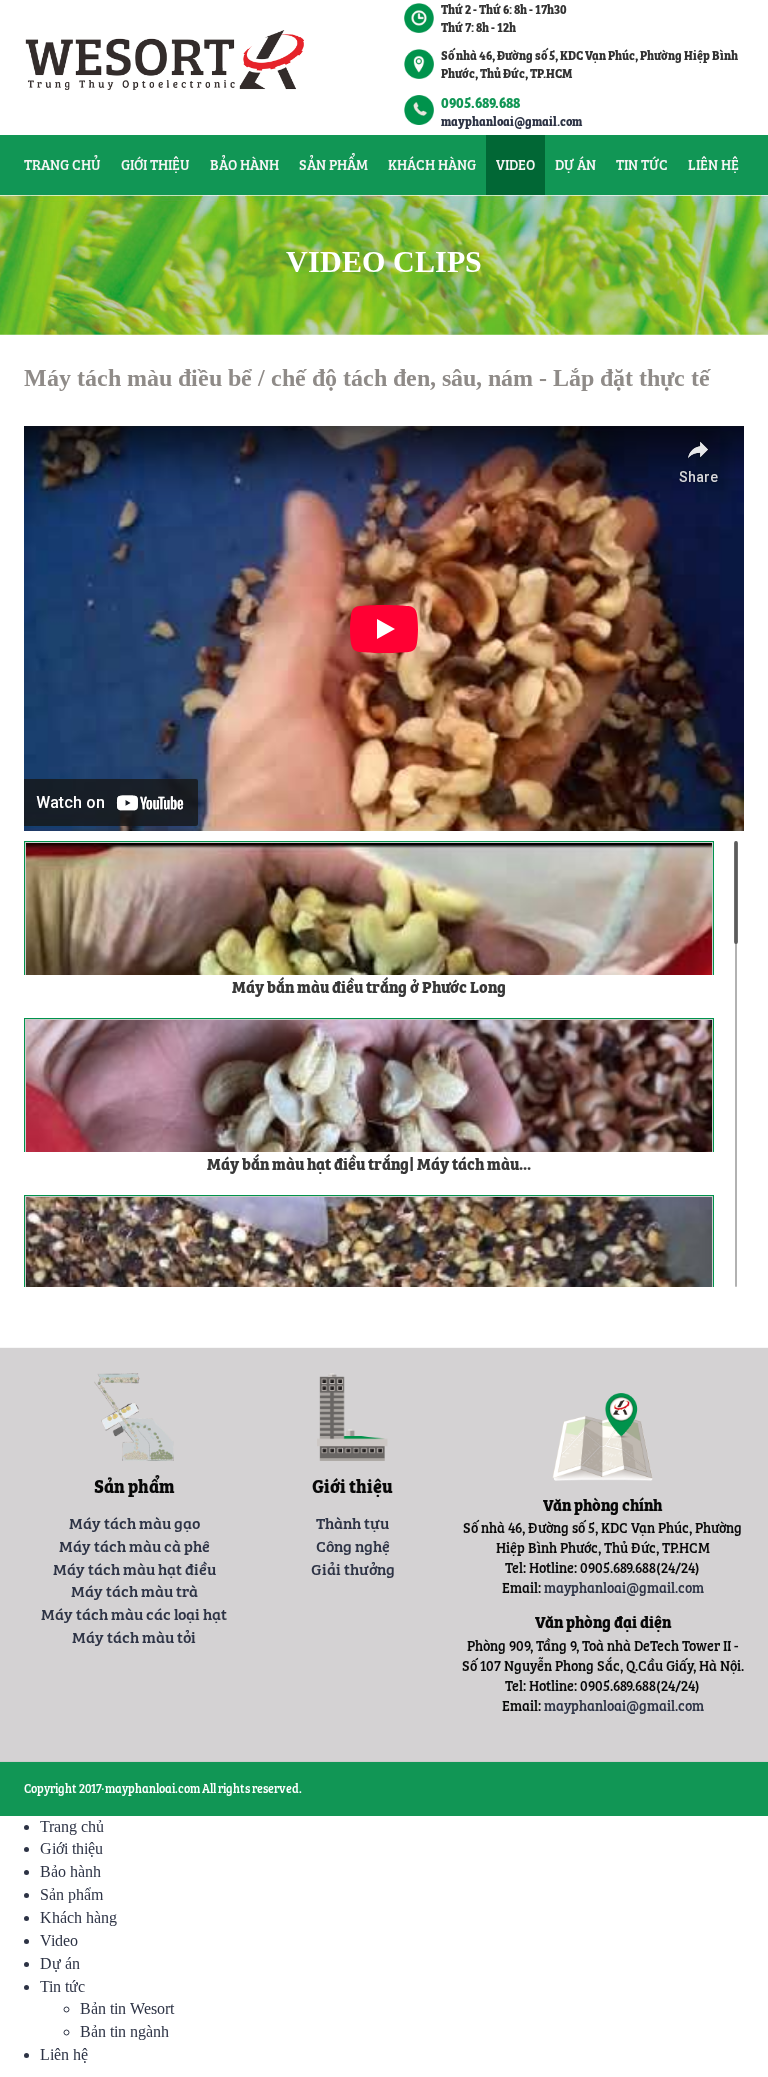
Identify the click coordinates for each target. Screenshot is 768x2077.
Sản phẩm (333, 164)
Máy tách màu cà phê (134, 1545)
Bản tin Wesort (127, 2008)
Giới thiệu (155, 164)
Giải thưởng (353, 1568)
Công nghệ (353, 1545)
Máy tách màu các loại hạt (134, 1613)
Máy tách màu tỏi (134, 1636)
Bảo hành (244, 164)
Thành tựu (352, 1522)
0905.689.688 (480, 102)
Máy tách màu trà (134, 1590)
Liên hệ (713, 164)
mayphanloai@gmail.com (511, 121)
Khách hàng (432, 164)
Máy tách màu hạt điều (134, 1568)
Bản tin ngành (124, 2031)
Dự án (575, 164)
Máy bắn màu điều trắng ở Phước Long (369, 986)
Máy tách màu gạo (134, 1522)
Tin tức (642, 164)
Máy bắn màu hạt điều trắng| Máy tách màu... (369, 1163)
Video (515, 164)
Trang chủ (62, 164)
